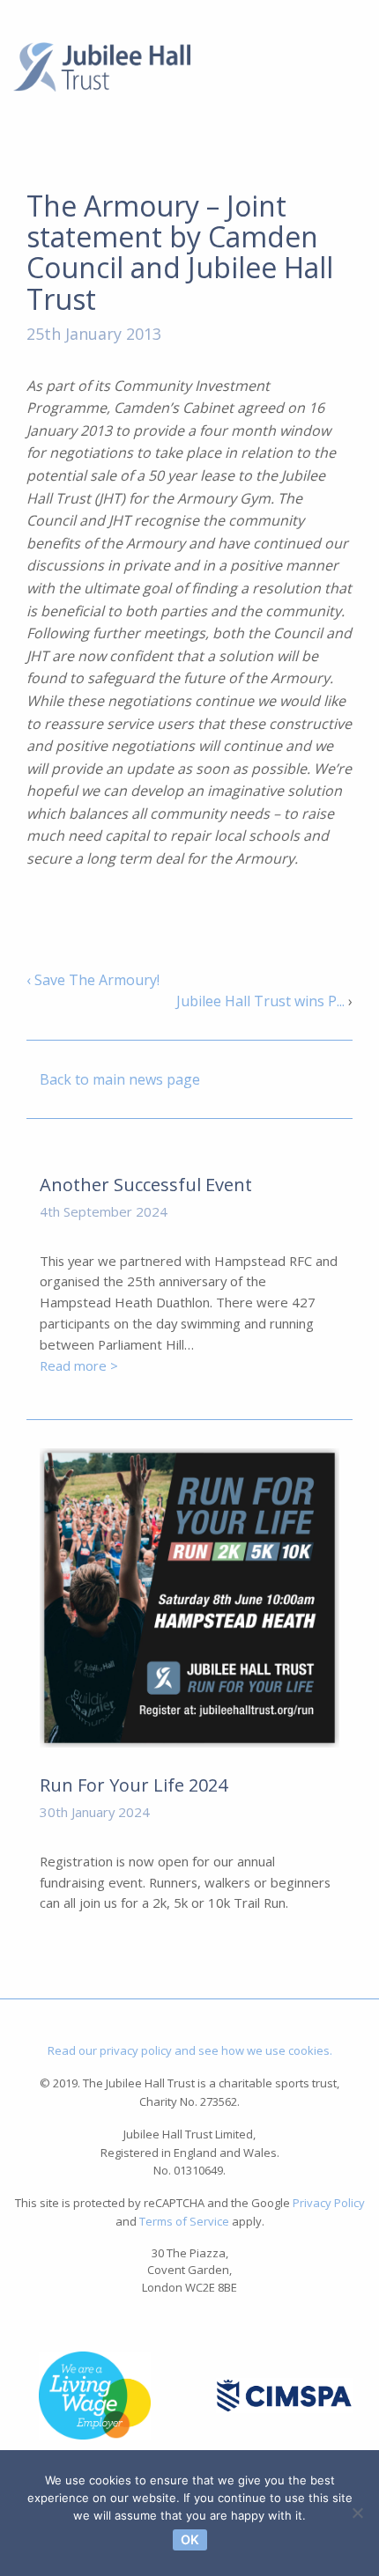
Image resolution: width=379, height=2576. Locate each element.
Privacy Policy (329, 2203)
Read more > (79, 1365)
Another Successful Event (146, 1185)
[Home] (102, 65)
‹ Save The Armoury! (93, 980)
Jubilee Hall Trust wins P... (260, 1001)
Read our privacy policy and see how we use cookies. (190, 2050)
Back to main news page (120, 1079)
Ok (190, 2539)
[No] (357, 2513)
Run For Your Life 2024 (134, 1785)
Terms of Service (184, 2221)
